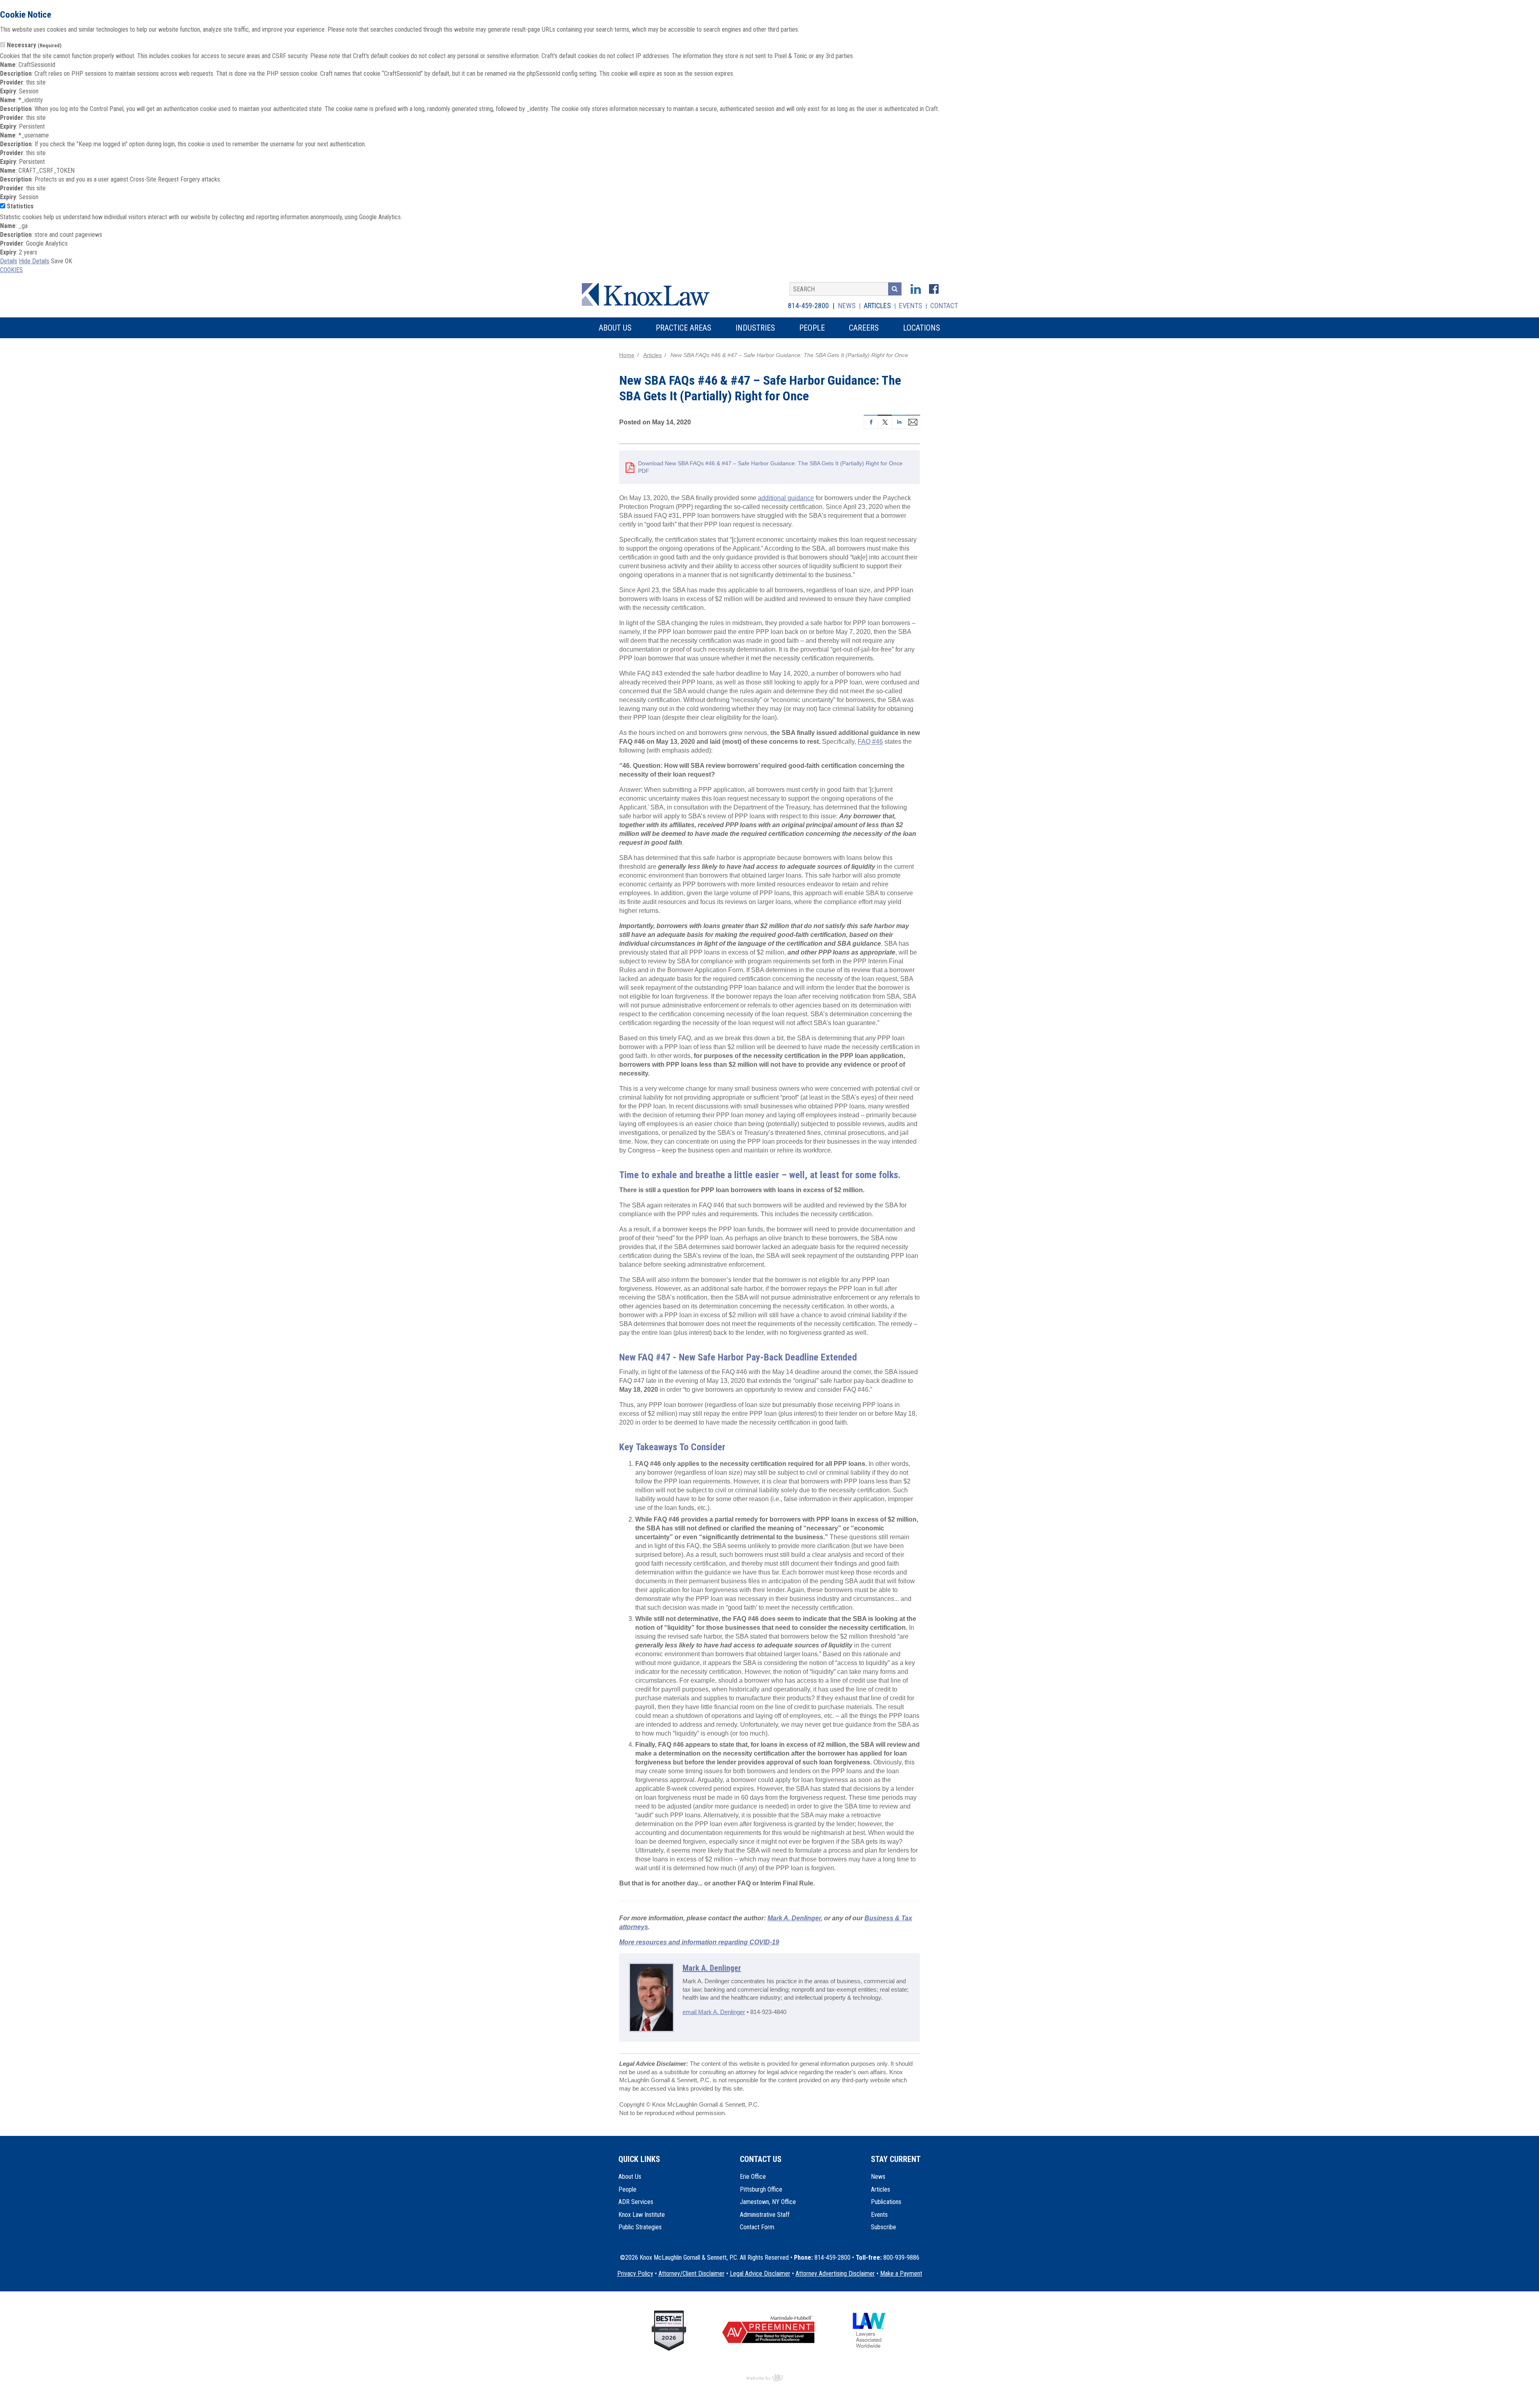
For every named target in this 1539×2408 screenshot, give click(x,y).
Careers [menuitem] (864, 328)
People (627, 2189)
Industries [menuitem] (755, 328)
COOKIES (11, 270)
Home (627, 355)
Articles (877, 306)
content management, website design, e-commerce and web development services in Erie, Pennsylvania (769, 2378)
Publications (886, 2202)
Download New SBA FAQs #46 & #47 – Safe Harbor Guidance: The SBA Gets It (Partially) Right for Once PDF (770, 467)
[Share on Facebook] (871, 421)
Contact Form (757, 2227)
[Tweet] (885, 421)
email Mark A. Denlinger (714, 2012)
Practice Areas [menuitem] (684, 328)
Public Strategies (640, 2227)
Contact (944, 306)
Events (911, 306)
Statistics (20, 206)
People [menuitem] (812, 328)
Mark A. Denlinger (712, 1968)
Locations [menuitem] (922, 328)
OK (69, 261)
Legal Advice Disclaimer (760, 2274)
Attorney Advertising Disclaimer (835, 2274)
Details (9, 261)
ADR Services (636, 2202)
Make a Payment (901, 2274)
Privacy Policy (635, 2274)
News (847, 306)
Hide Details (34, 261)
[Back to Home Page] (651, 294)
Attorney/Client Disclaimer (692, 2274)
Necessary (34, 45)
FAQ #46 (870, 742)
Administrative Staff (765, 2215)
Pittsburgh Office (761, 2189)
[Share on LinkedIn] (899, 421)
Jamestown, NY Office (768, 2202)
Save (57, 261)
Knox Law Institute (642, 2215)
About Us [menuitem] (615, 328)
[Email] (913, 421)
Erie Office (753, 2177)
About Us (630, 2177)
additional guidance (786, 498)
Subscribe (884, 2227)
